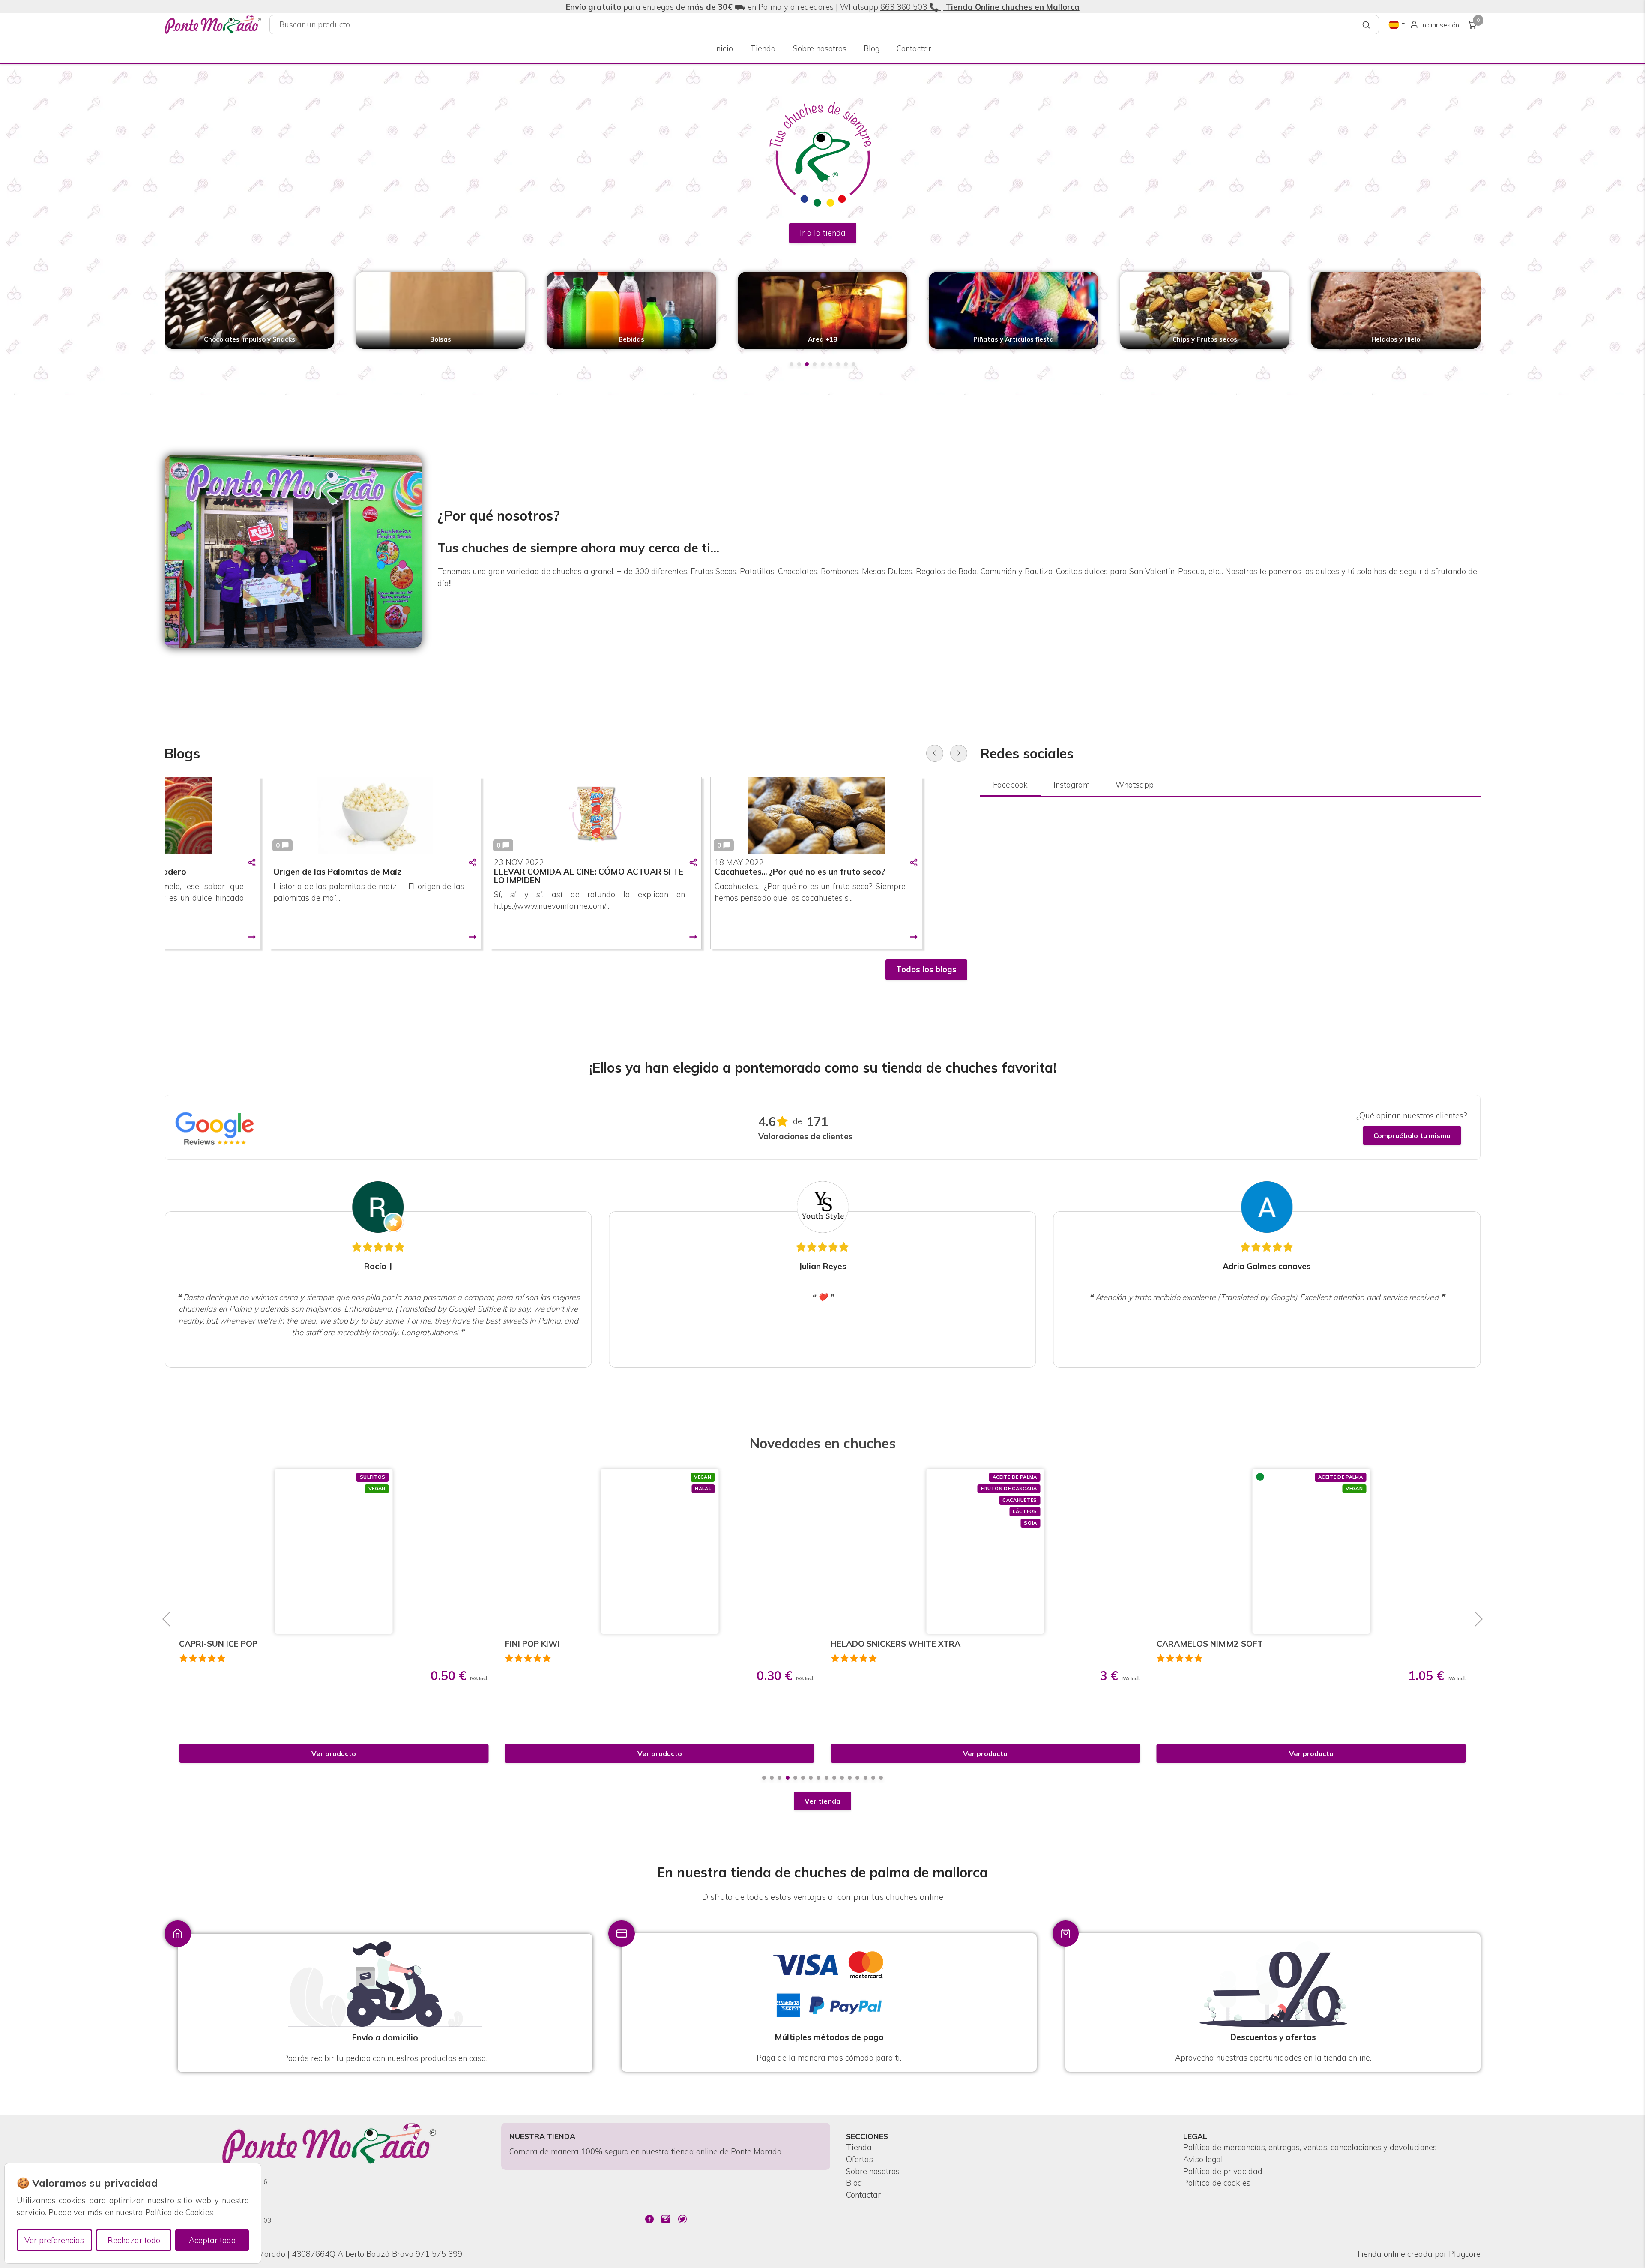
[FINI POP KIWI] (334, 1551)
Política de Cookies (179, 2213)
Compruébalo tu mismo (1412, 1135)
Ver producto (334, 1753)
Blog (872, 49)
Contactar (914, 49)
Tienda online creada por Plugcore (1418, 2254)
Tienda (763, 49)
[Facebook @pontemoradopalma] (649, 2219)
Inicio (724, 49)
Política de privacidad (1223, 2171)
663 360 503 (904, 7)
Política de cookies (1217, 2183)
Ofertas (860, 2159)
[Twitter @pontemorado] (682, 2219)
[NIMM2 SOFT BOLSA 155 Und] (1311, 1551)
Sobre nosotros (820, 49)
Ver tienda (822, 1801)
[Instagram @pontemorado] (666, 2219)
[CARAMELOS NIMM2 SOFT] (986, 1551)
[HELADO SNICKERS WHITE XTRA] (659, 1551)
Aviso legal (1203, 2159)
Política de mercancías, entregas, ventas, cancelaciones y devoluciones (1310, 2147)
